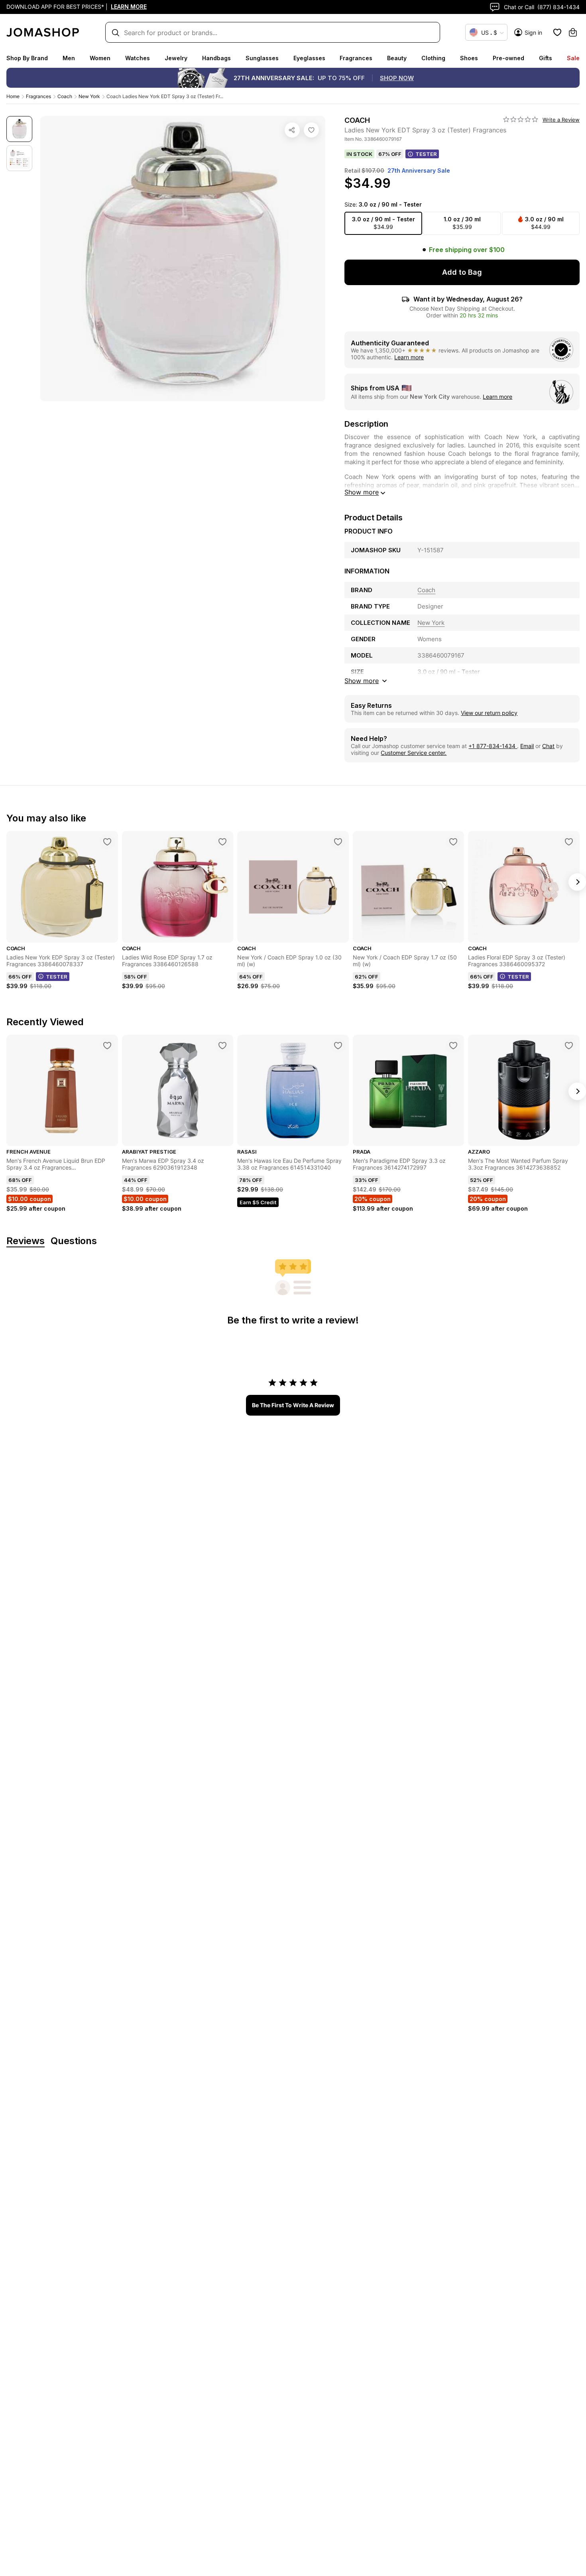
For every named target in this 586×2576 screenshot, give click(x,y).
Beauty (397, 58)
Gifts (546, 58)
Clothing (433, 58)
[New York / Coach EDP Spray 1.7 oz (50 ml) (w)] (453, 842)
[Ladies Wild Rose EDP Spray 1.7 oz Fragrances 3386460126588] (222, 842)
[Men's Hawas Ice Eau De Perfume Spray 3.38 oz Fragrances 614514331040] (338, 1046)
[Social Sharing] (292, 130)
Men (69, 58)
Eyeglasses (309, 58)
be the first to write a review (293, 1405)
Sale (573, 58)
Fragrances (356, 58)
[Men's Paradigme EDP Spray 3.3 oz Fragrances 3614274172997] (453, 1046)
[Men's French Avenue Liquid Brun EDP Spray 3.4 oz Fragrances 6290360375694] (107, 1046)
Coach (65, 96)
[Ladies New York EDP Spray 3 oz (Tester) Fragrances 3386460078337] (107, 842)
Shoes (469, 58)
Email (527, 746)
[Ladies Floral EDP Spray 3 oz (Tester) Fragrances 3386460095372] (569, 842)
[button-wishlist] (557, 32)
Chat (548, 746)
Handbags (216, 58)
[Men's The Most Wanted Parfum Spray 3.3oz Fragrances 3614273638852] (569, 1046)
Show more (362, 492)
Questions (74, 1241)
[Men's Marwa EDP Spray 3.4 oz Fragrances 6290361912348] (222, 1046)
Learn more (409, 357)
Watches (138, 58)
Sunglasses (262, 58)
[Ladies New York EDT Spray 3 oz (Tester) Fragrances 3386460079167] (311, 130)
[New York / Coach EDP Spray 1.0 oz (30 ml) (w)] (338, 842)
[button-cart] (573, 32)
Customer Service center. (414, 753)
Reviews (26, 1241)
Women (100, 58)
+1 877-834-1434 (493, 746)
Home (13, 96)
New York (89, 96)
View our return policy (489, 713)
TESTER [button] (426, 154)
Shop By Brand (27, 58)
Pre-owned (508, 58)
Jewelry (176, 58)
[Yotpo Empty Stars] (521, 120)
